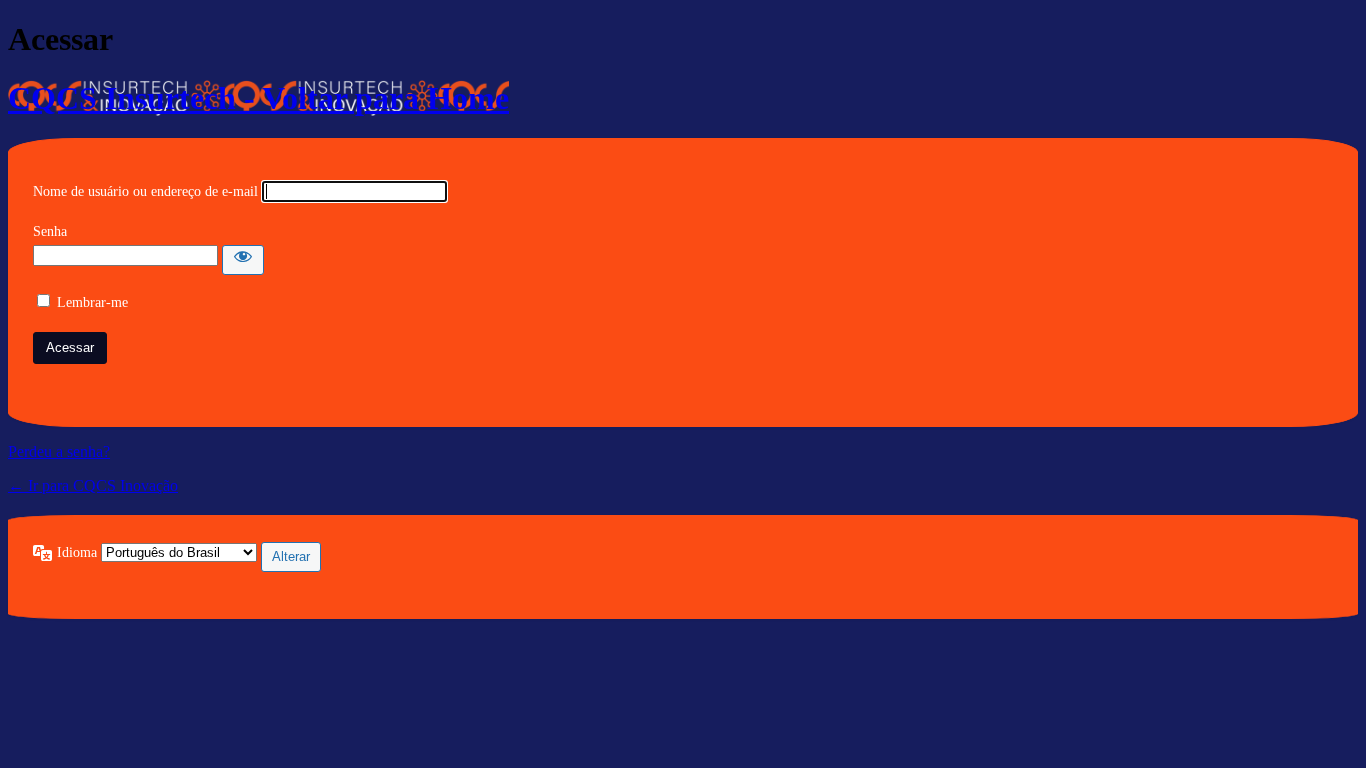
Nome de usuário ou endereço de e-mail (145, 191)
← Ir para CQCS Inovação (93, 485)
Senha (50, 231)
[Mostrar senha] (243, 260)
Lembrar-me (92, 302)
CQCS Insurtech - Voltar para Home (258, 98)
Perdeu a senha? (59, 451)
